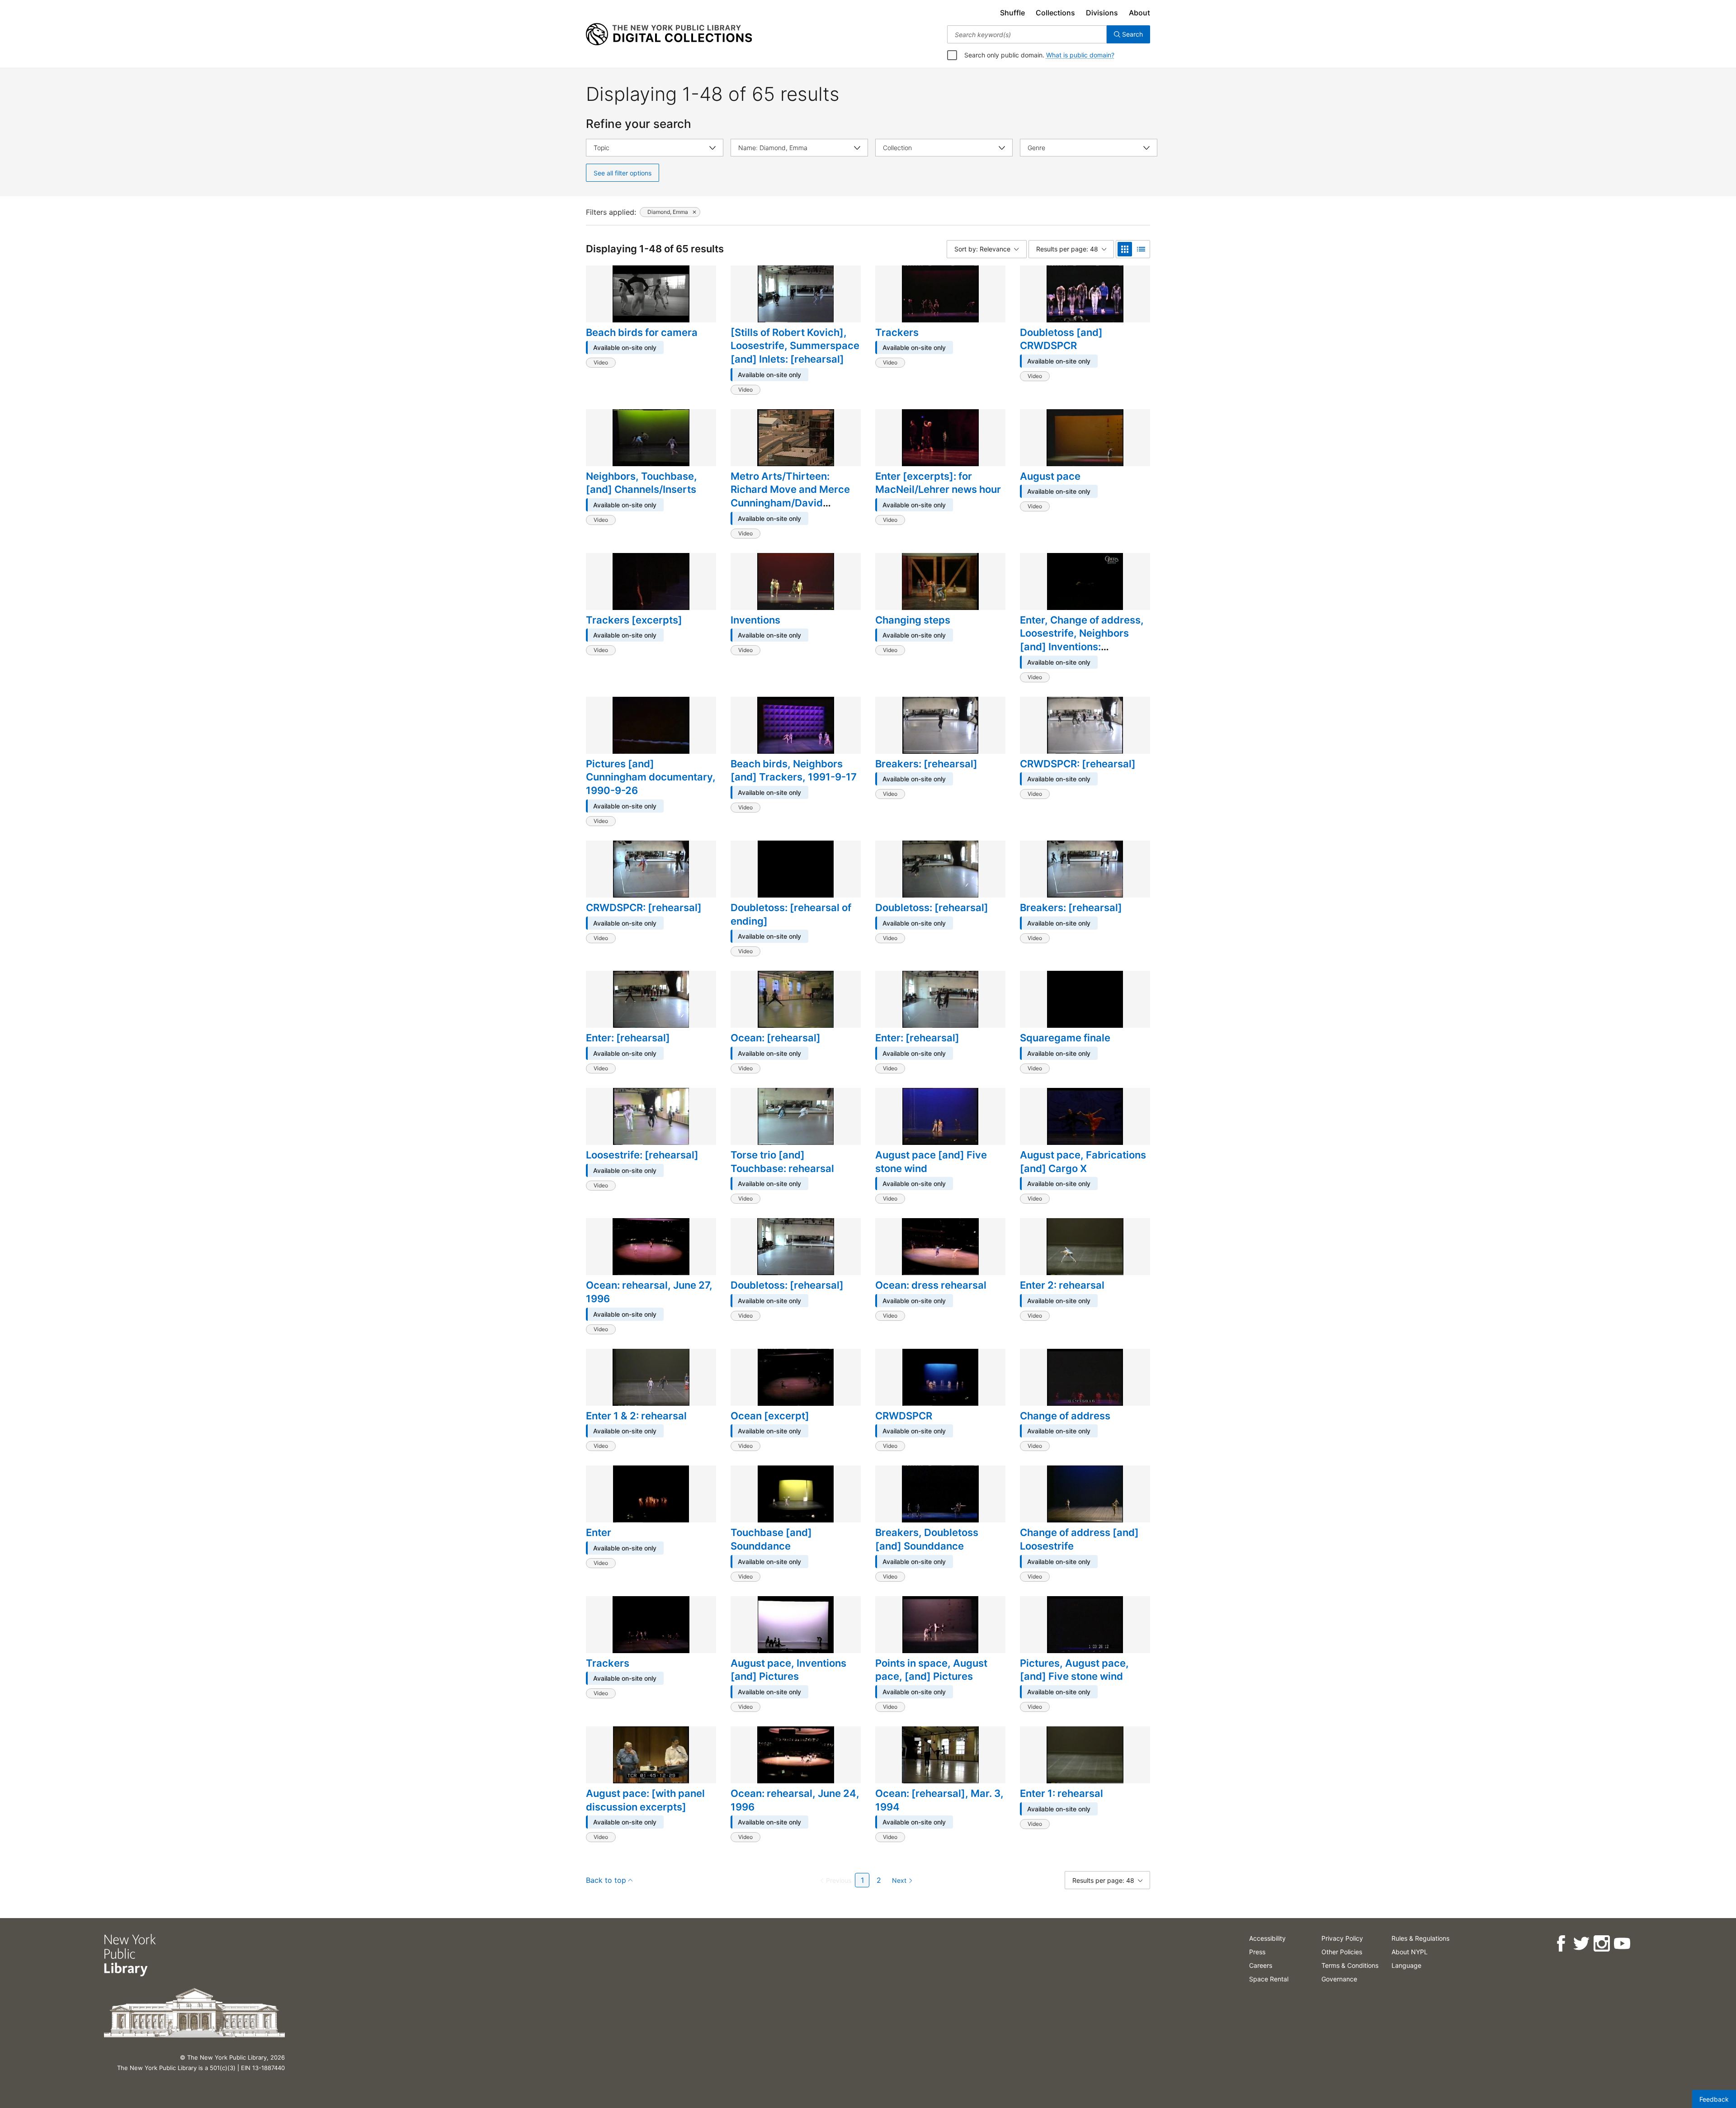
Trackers (897, 332)
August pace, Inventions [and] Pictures (788, 1670)
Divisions (1102, 13)
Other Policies (1342, 1952)
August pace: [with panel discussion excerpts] (645, 1800)
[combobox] (1027, 34)
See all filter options (623, 173)
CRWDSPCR (904, 1416)
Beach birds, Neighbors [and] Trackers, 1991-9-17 (794, 770)
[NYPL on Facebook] (1561, 1944)
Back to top (606, 1880)
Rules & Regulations (1420, 1938)
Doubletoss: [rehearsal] (932, 907)
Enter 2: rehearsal (1062, 1285)
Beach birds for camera (642, 332)
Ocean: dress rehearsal (931, 1285)
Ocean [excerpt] (770, 1416)
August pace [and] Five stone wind (931, 1162)
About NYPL (1410, 1952)
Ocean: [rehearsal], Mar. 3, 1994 (939, 1800)
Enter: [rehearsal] (628, 1038)
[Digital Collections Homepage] (669, 34)
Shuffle (1012, 13)
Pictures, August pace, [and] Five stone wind (1074, 1670)
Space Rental (1269, 1979)
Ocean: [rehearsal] (776, 1038)
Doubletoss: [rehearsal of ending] (791, 914)
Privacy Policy (1342, 1938)
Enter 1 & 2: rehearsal (636, 1416)
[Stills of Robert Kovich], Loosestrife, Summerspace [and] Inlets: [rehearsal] (795, 346)
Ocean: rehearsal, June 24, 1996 (795, 1800)
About (1139, 13)
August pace (1050, 476)
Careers (1261, 1965)
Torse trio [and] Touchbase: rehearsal (782, 1162)
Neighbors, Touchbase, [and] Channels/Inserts (642, 483)
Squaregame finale (1065, 1038)
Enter (599, 1532)
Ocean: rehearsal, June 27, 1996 (649, 1292)
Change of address (1065, 1416)
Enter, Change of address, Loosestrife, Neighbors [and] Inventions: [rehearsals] (1082, 640)
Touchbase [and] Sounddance (771, 1539)
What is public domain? (1080, 55)
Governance (1339, 1979)
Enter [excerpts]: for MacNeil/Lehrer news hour (938, 483)
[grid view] (1125, 249)
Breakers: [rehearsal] (926, 764)
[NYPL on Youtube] (1622, 1944)
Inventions (755, 620)
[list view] (1141, 249)
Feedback (1714, 2099)
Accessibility (1267, 1938)
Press (1257, 1952)
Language (1406, 1965)
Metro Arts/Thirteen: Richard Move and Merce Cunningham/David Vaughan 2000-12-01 (790, 496)
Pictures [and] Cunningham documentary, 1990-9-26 (651, 777)
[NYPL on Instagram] (1602, 1944)
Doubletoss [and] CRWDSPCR (1061, 339)
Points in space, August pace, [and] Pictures (931, 1670)
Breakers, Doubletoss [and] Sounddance (927, 1539)
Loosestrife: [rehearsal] (642, 1155)
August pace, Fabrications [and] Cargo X (1083, 1162)
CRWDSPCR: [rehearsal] (1078, 764)
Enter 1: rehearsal (1061, 1793)
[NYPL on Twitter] (1581, 1944)
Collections (1055, 13)
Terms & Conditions (1350, 1965)
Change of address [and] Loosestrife (1079, 1539)
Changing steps (913, 620)
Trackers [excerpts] (634, 620)
